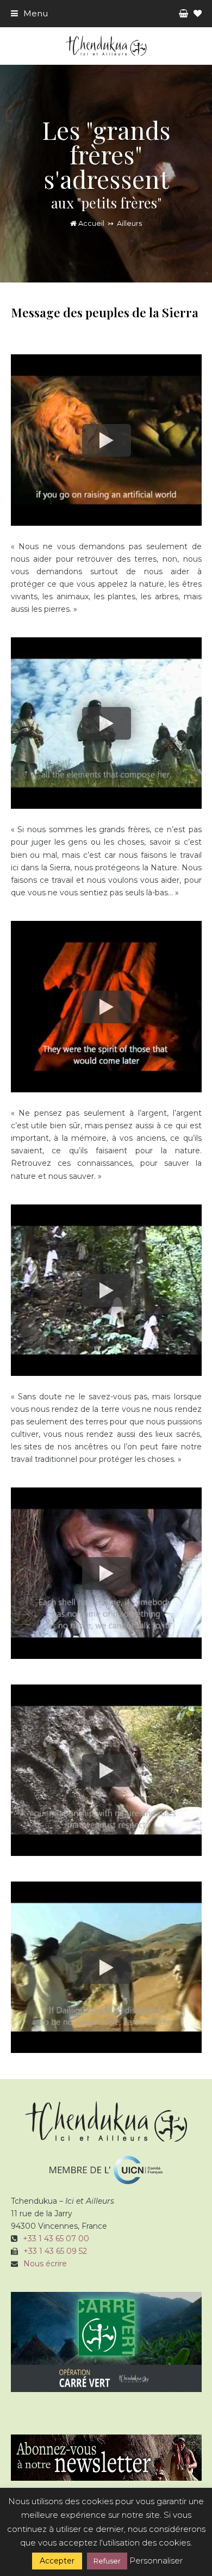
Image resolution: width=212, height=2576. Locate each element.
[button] (29, 13)
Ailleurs (129, 223)
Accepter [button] (57, 2561)
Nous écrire (45, 2264)
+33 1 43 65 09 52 (55, 2251)
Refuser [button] (107, 2561)
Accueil (91, 223)
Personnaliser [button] (156, 2560)
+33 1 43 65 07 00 (56, 2239)
